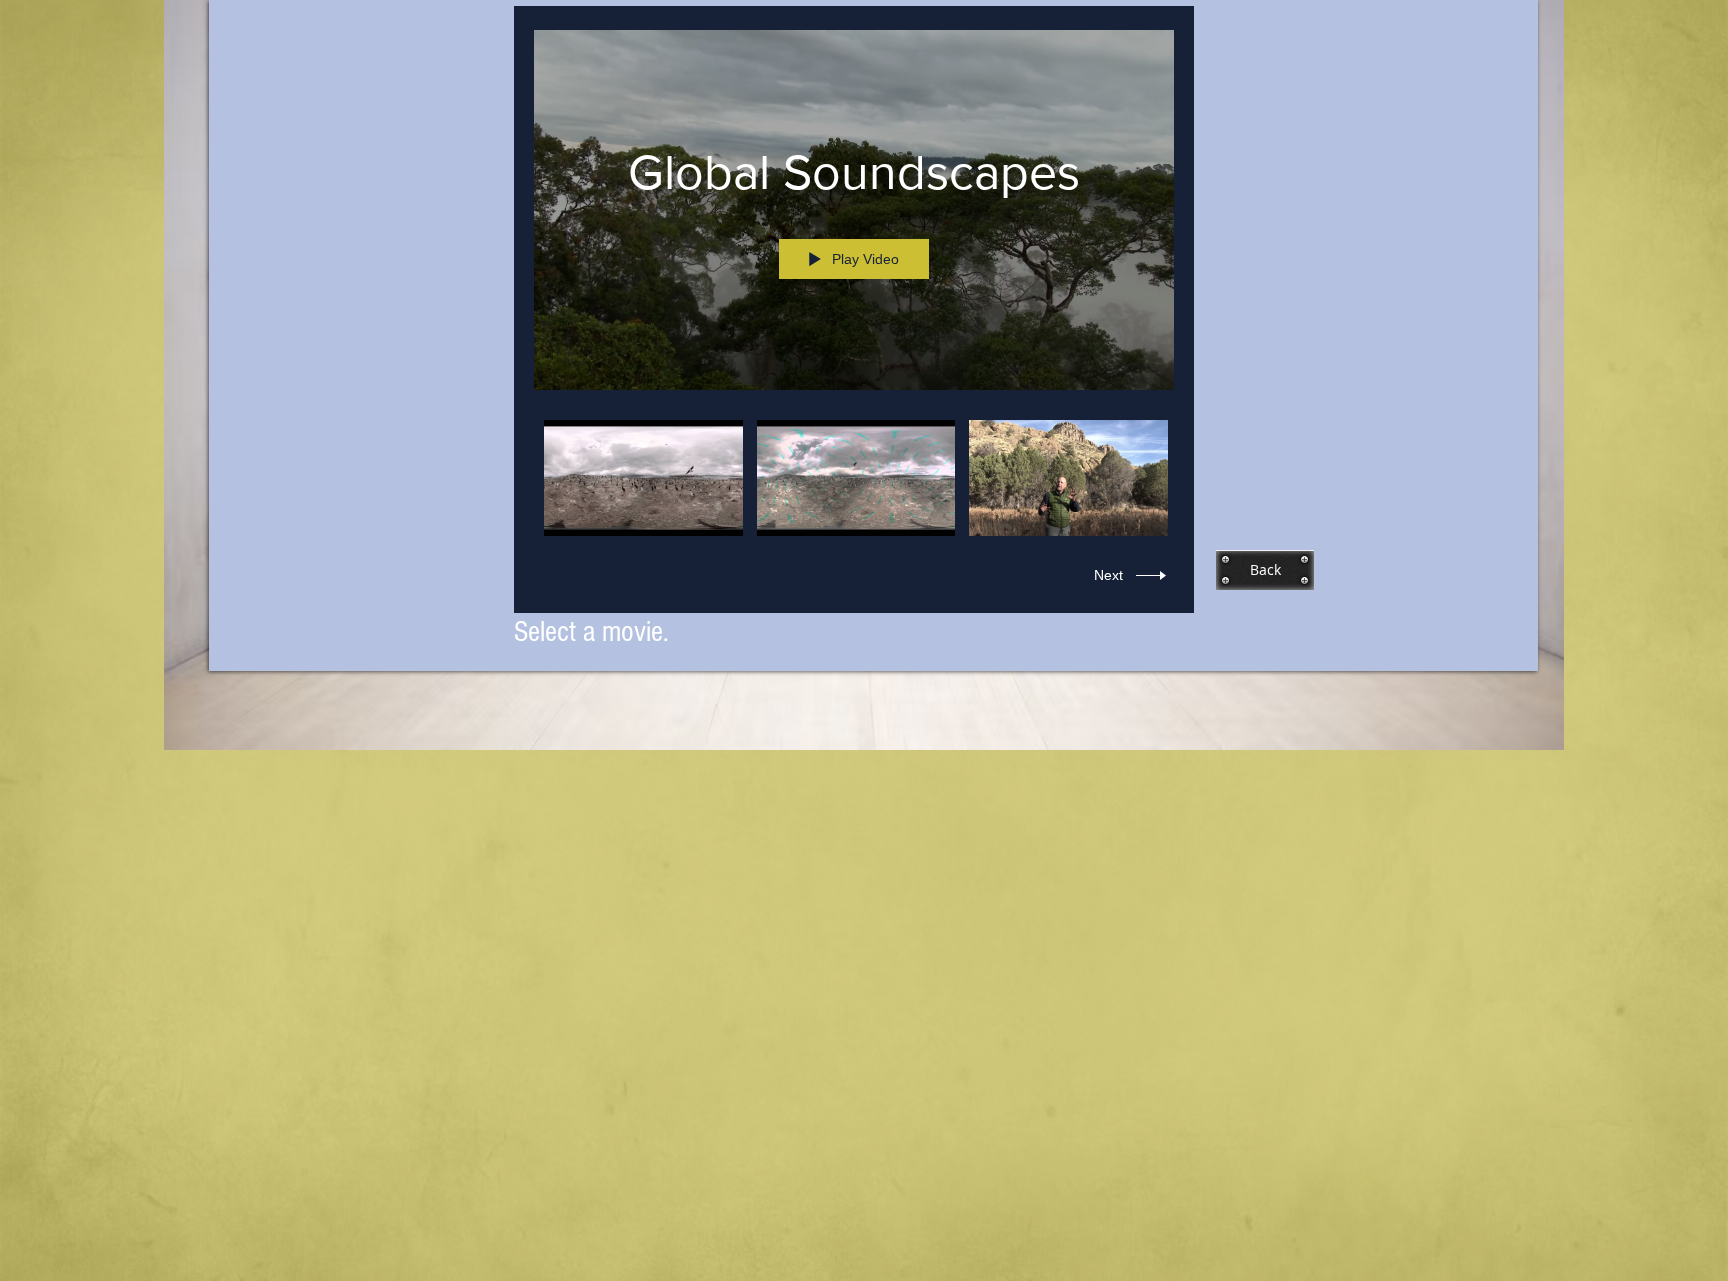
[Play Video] (643, 478)
